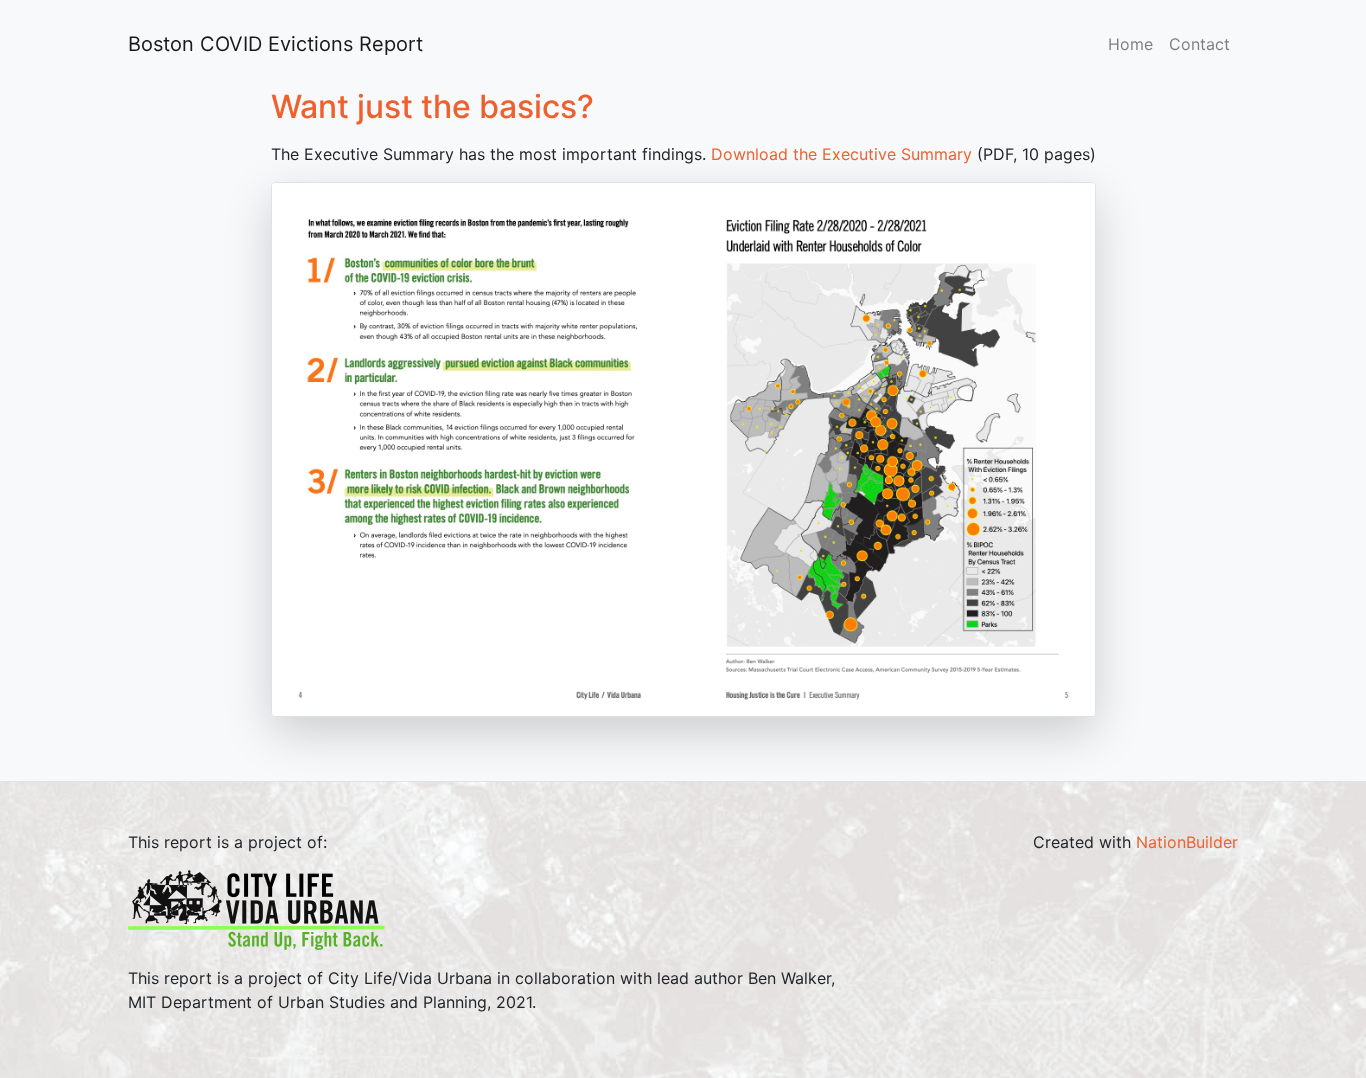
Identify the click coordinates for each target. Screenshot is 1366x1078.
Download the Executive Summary (841, 154)
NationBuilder (1187, 842)
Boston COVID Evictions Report (267, 44)
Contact (1199, 44)
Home (1130, 44)
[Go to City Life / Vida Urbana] (256, 908)
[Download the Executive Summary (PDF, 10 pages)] (683, 448)
